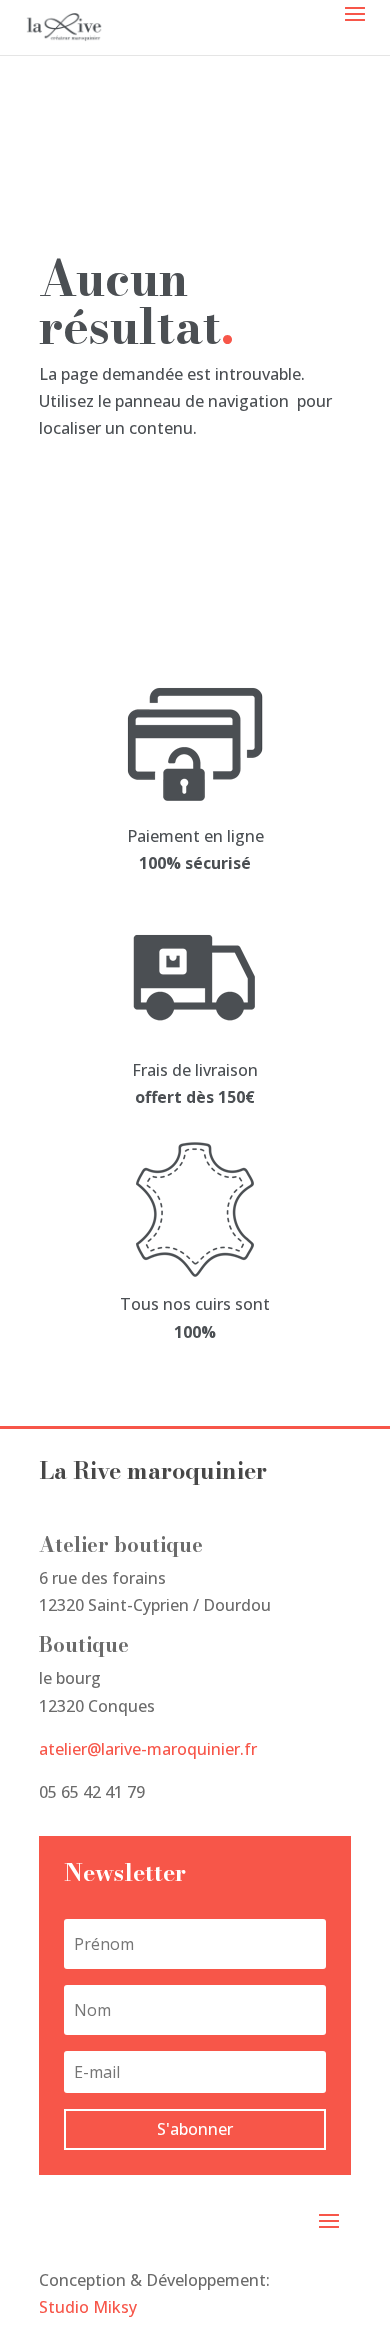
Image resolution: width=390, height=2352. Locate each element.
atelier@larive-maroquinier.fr (148, 1749)
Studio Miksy (88, 2307)
